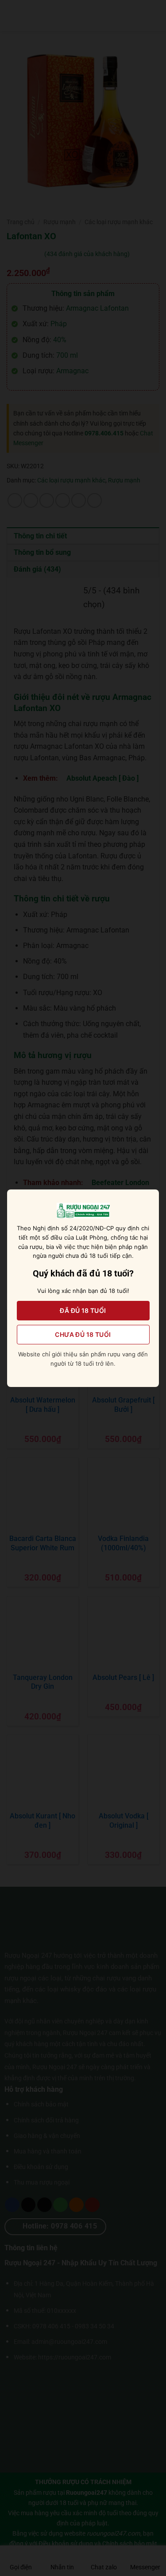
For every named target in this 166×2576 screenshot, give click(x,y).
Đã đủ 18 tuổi (83, 1310)
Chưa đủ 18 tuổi (83, 1334)
